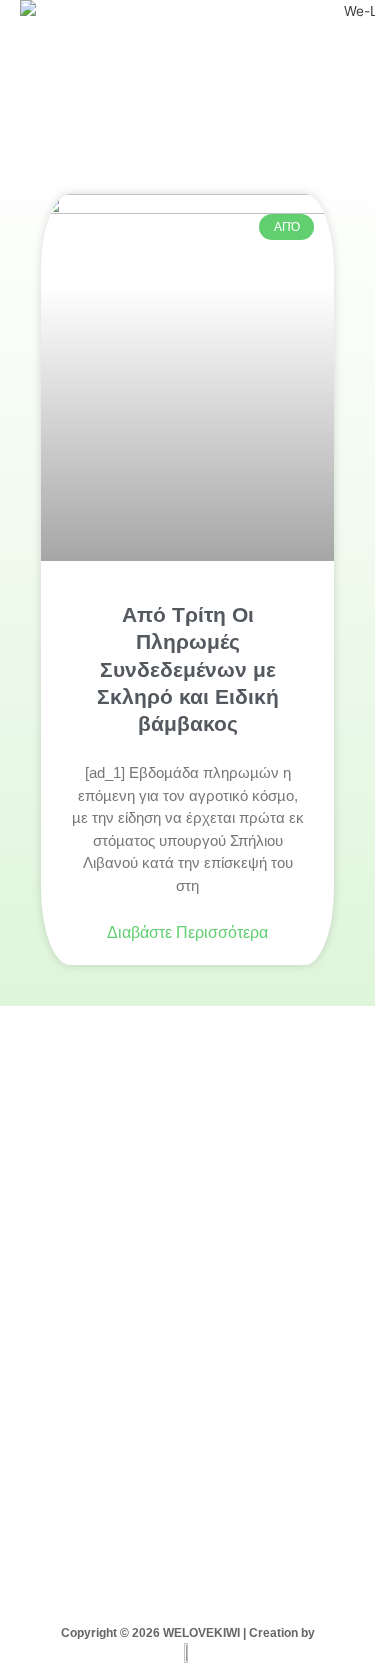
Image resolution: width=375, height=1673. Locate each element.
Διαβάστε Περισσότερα (187, 932)
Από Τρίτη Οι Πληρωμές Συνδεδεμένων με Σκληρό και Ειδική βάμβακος (188, 669)
